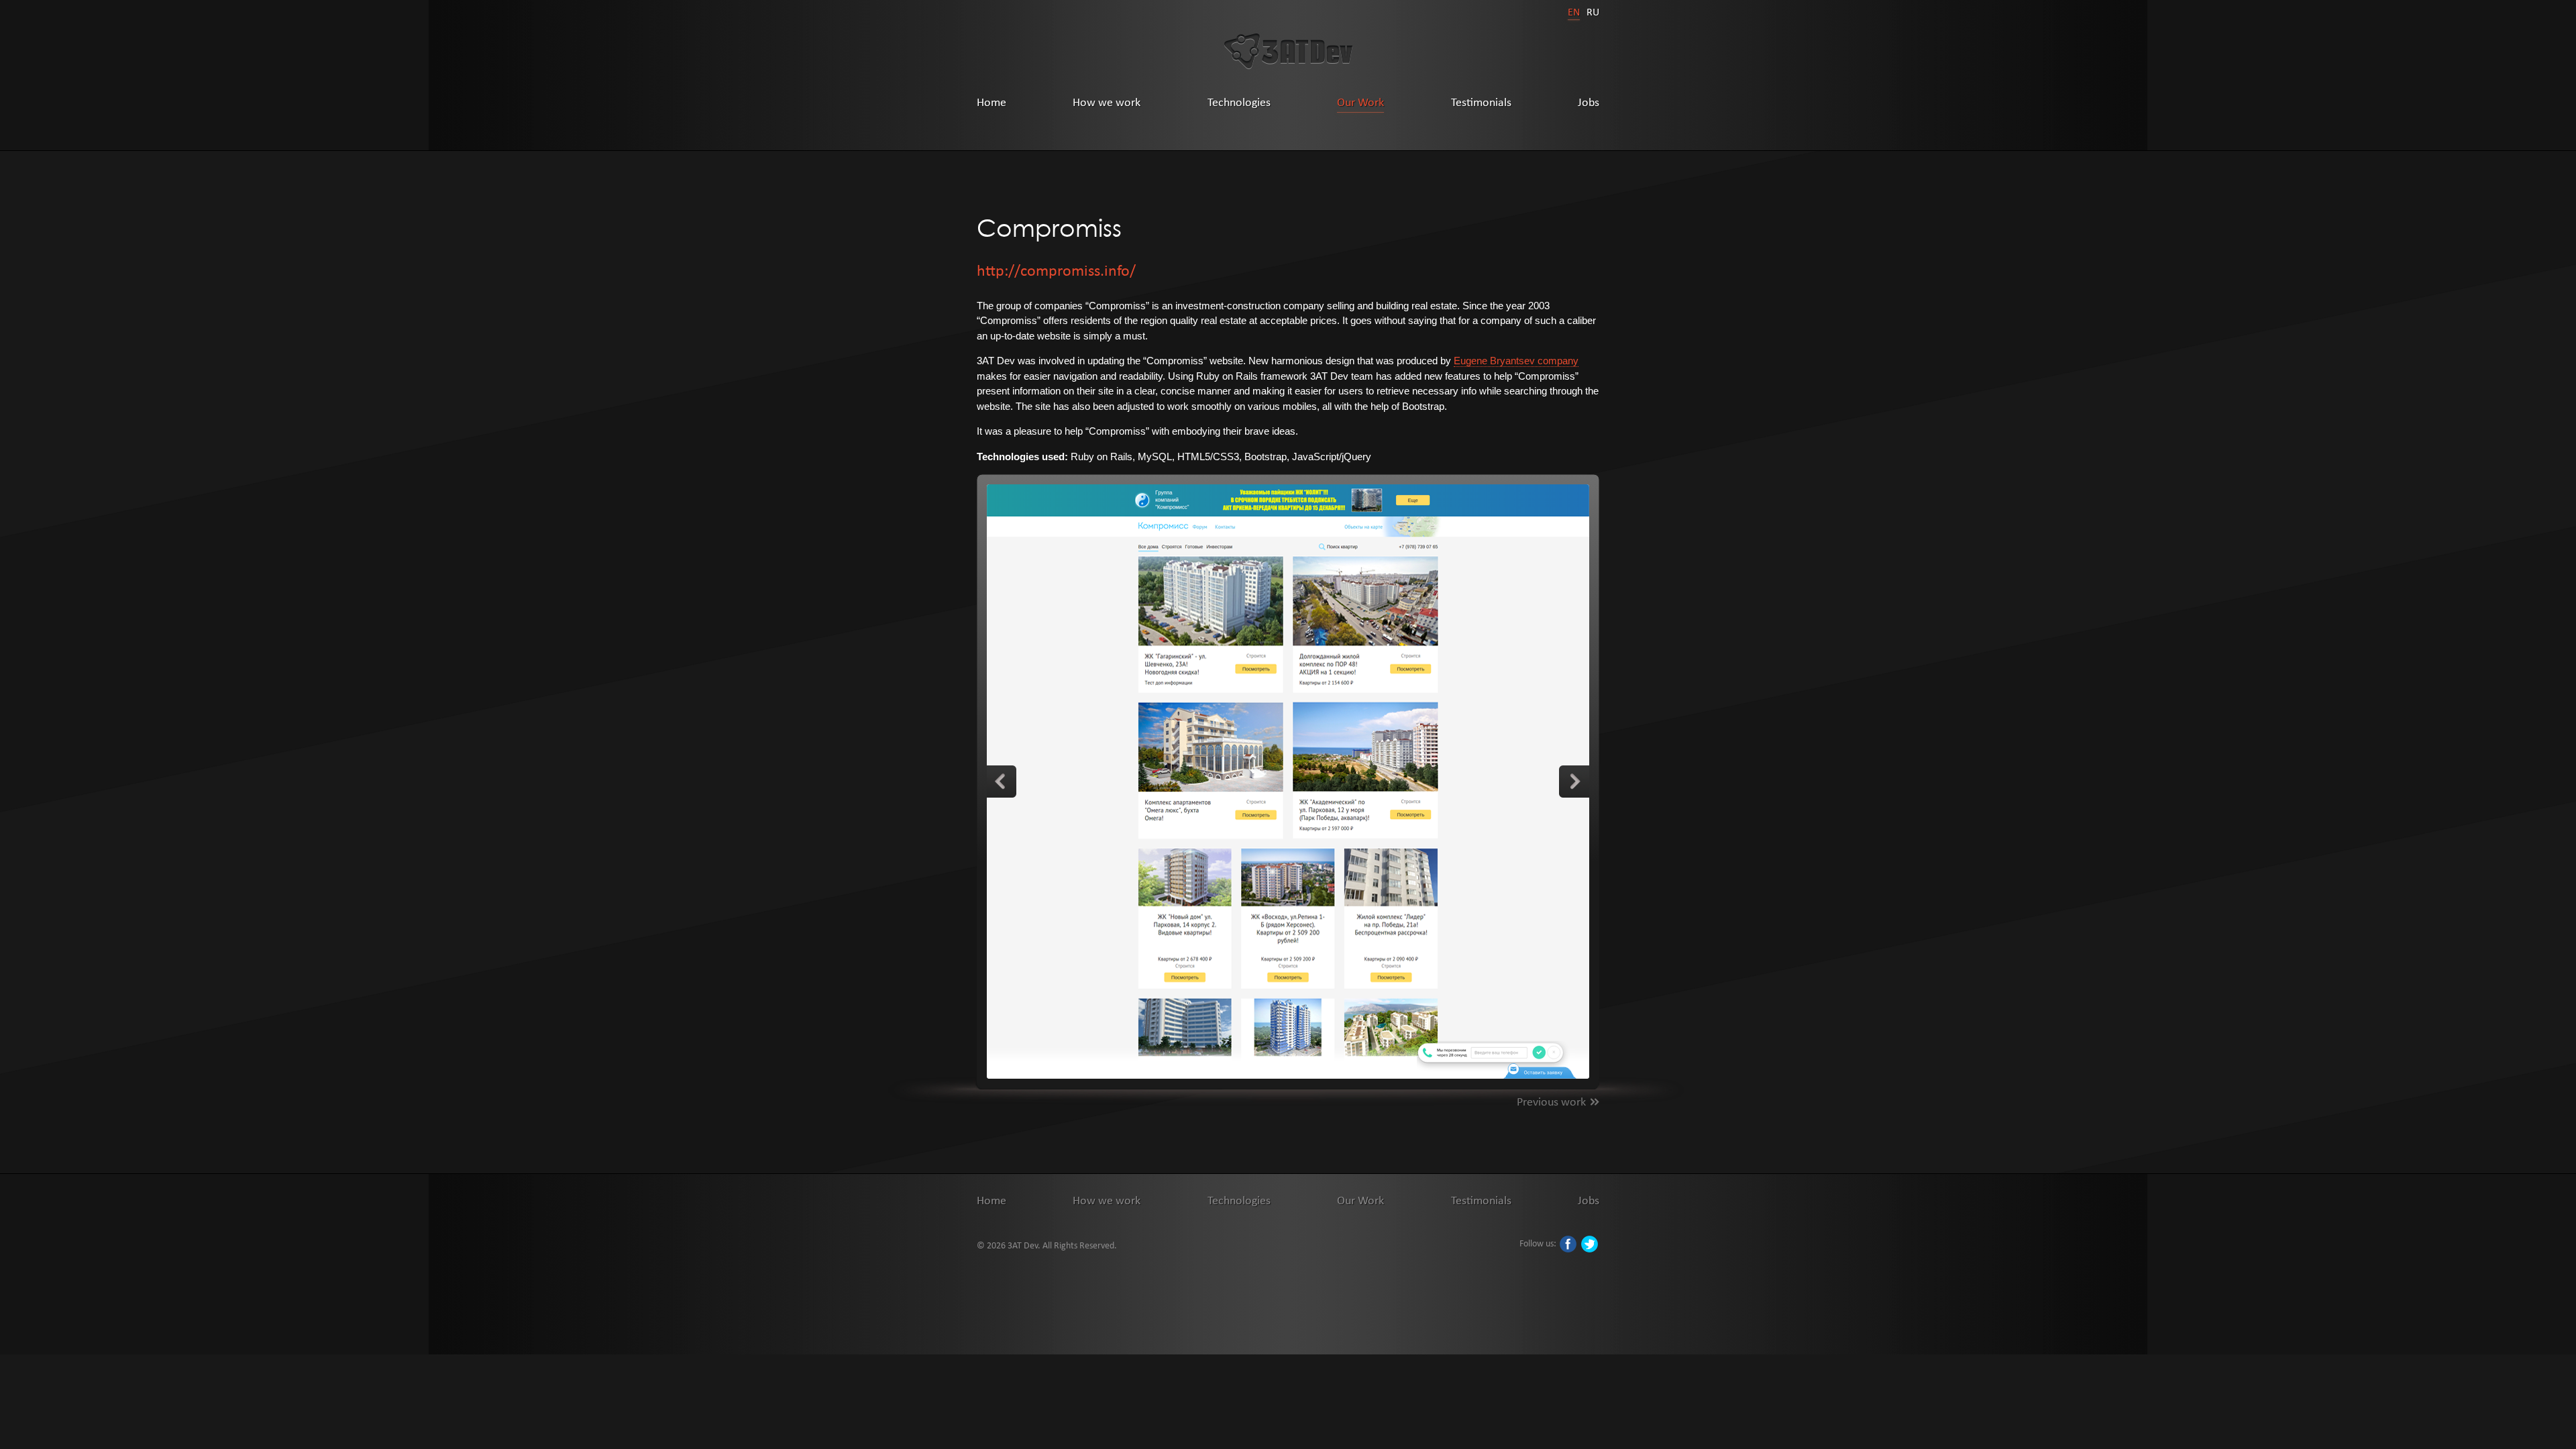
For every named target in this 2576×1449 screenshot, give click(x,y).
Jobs (1589, 102)
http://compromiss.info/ (1056, 270)
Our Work (1360, 102)
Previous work (1551, 1101)
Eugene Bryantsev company (1516, 361)
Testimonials (1481, 102)
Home (991, 102)
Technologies (1239, 102)
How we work (1107, 102)
